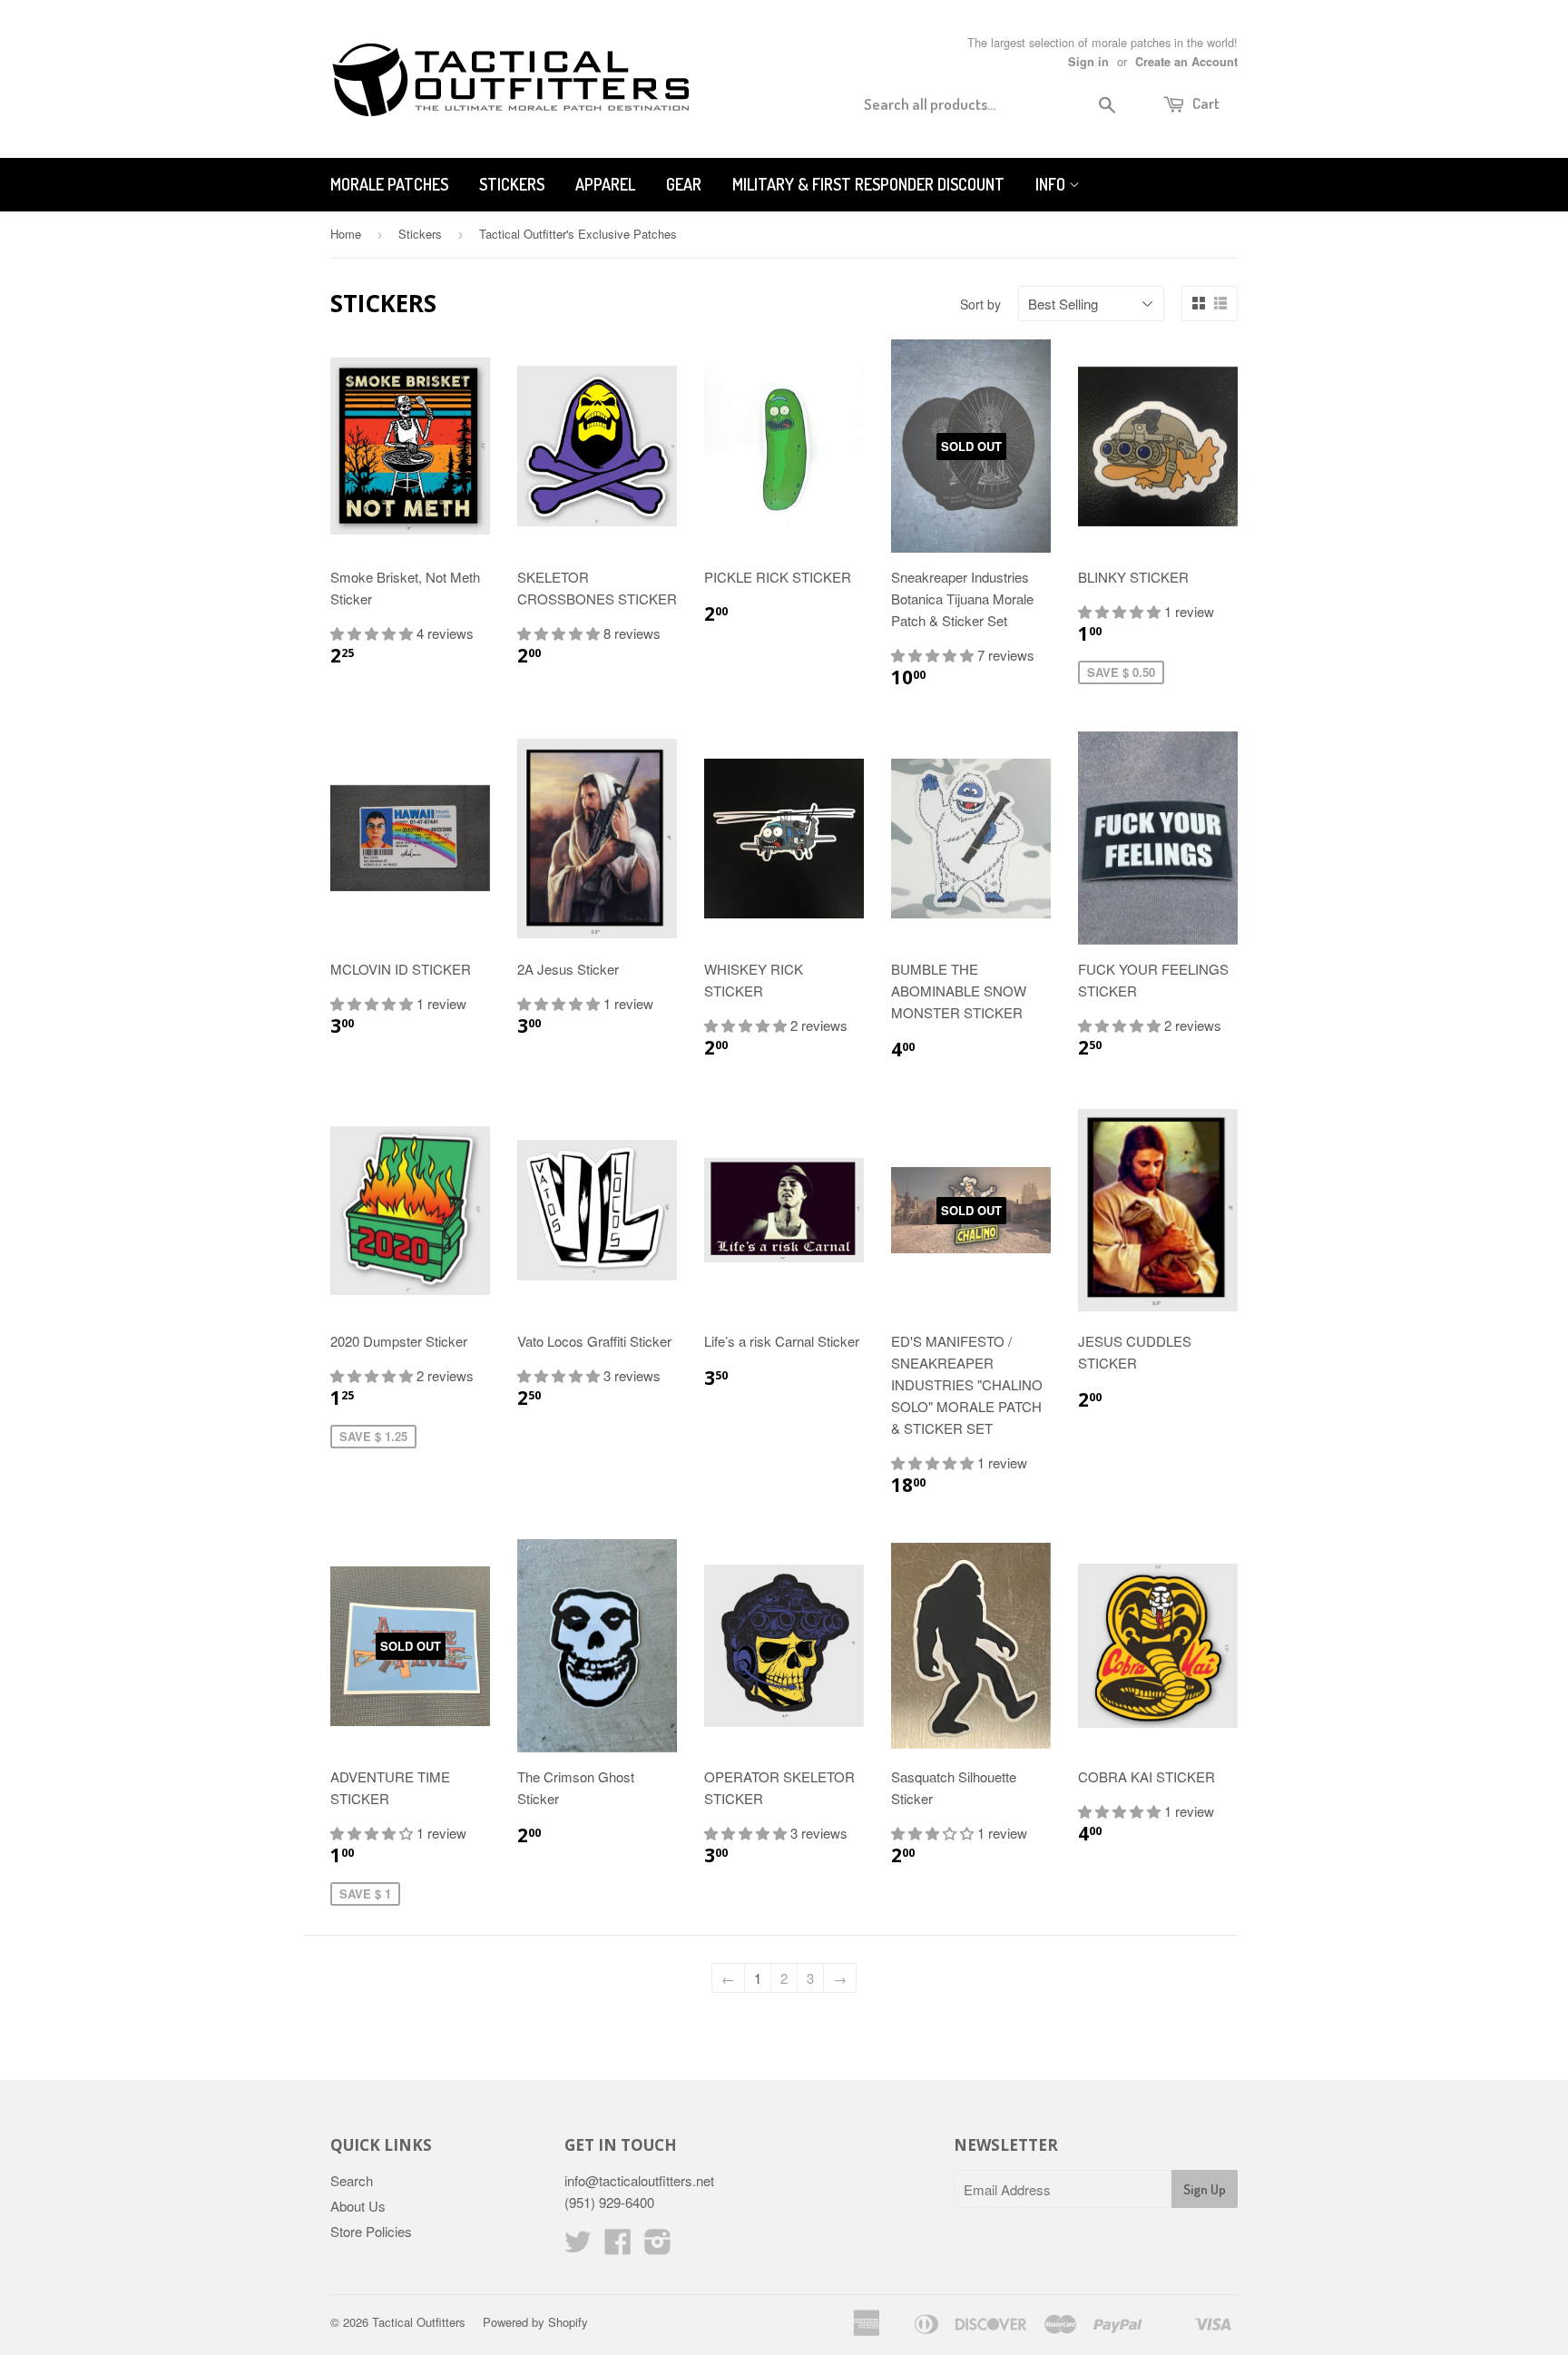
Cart (1205, 103)
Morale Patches (389, 184)
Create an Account (1186, 62)
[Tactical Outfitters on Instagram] (658, 2247)
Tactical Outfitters (419, 2322)
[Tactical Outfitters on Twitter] (578, 2247)
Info (1052, 184)
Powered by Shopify (535, 2322)
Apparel (605, 184)
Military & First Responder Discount (868, 184)
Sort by (980, 304)
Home (346, 234)
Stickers (512, 184)
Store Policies (371, 2231)
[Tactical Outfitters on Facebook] (618, 2247)
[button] (373, 633)
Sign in (1088, 62)
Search (352, 2180)
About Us (358, 2206)
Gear (684, 184)
